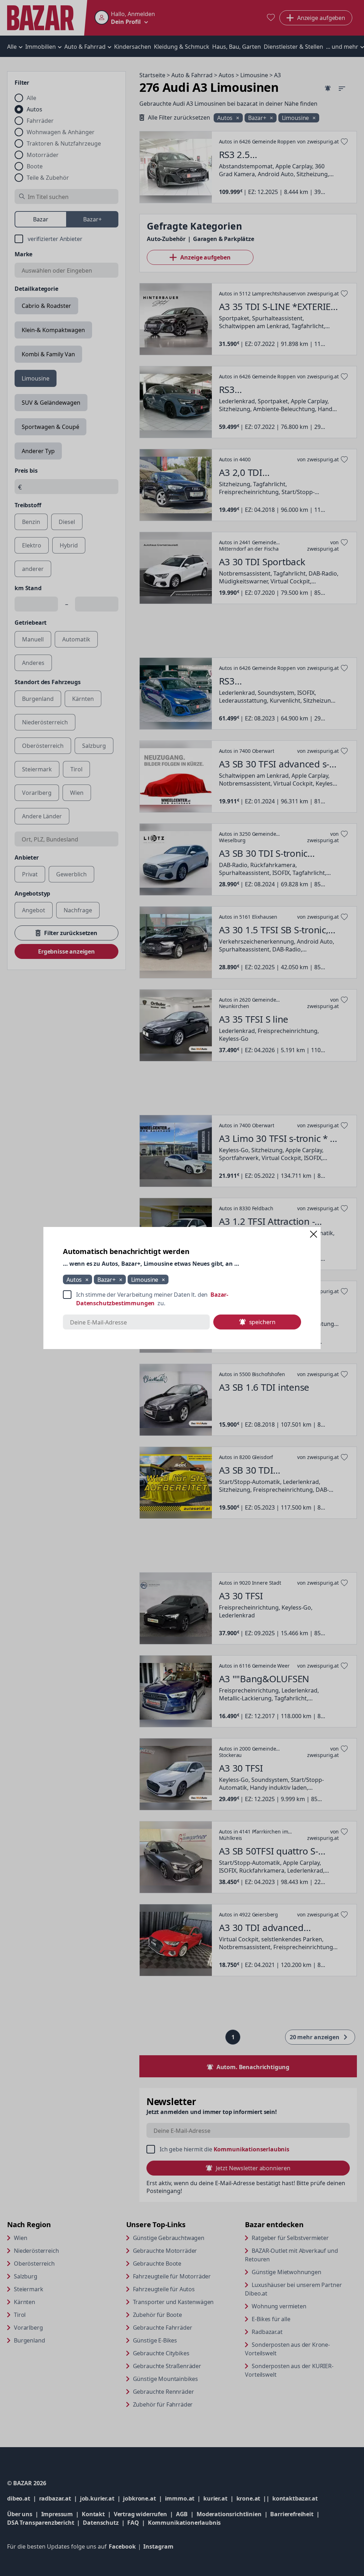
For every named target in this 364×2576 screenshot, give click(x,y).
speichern (262, 1322)
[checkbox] (182, 1299)
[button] (314, 1234)
